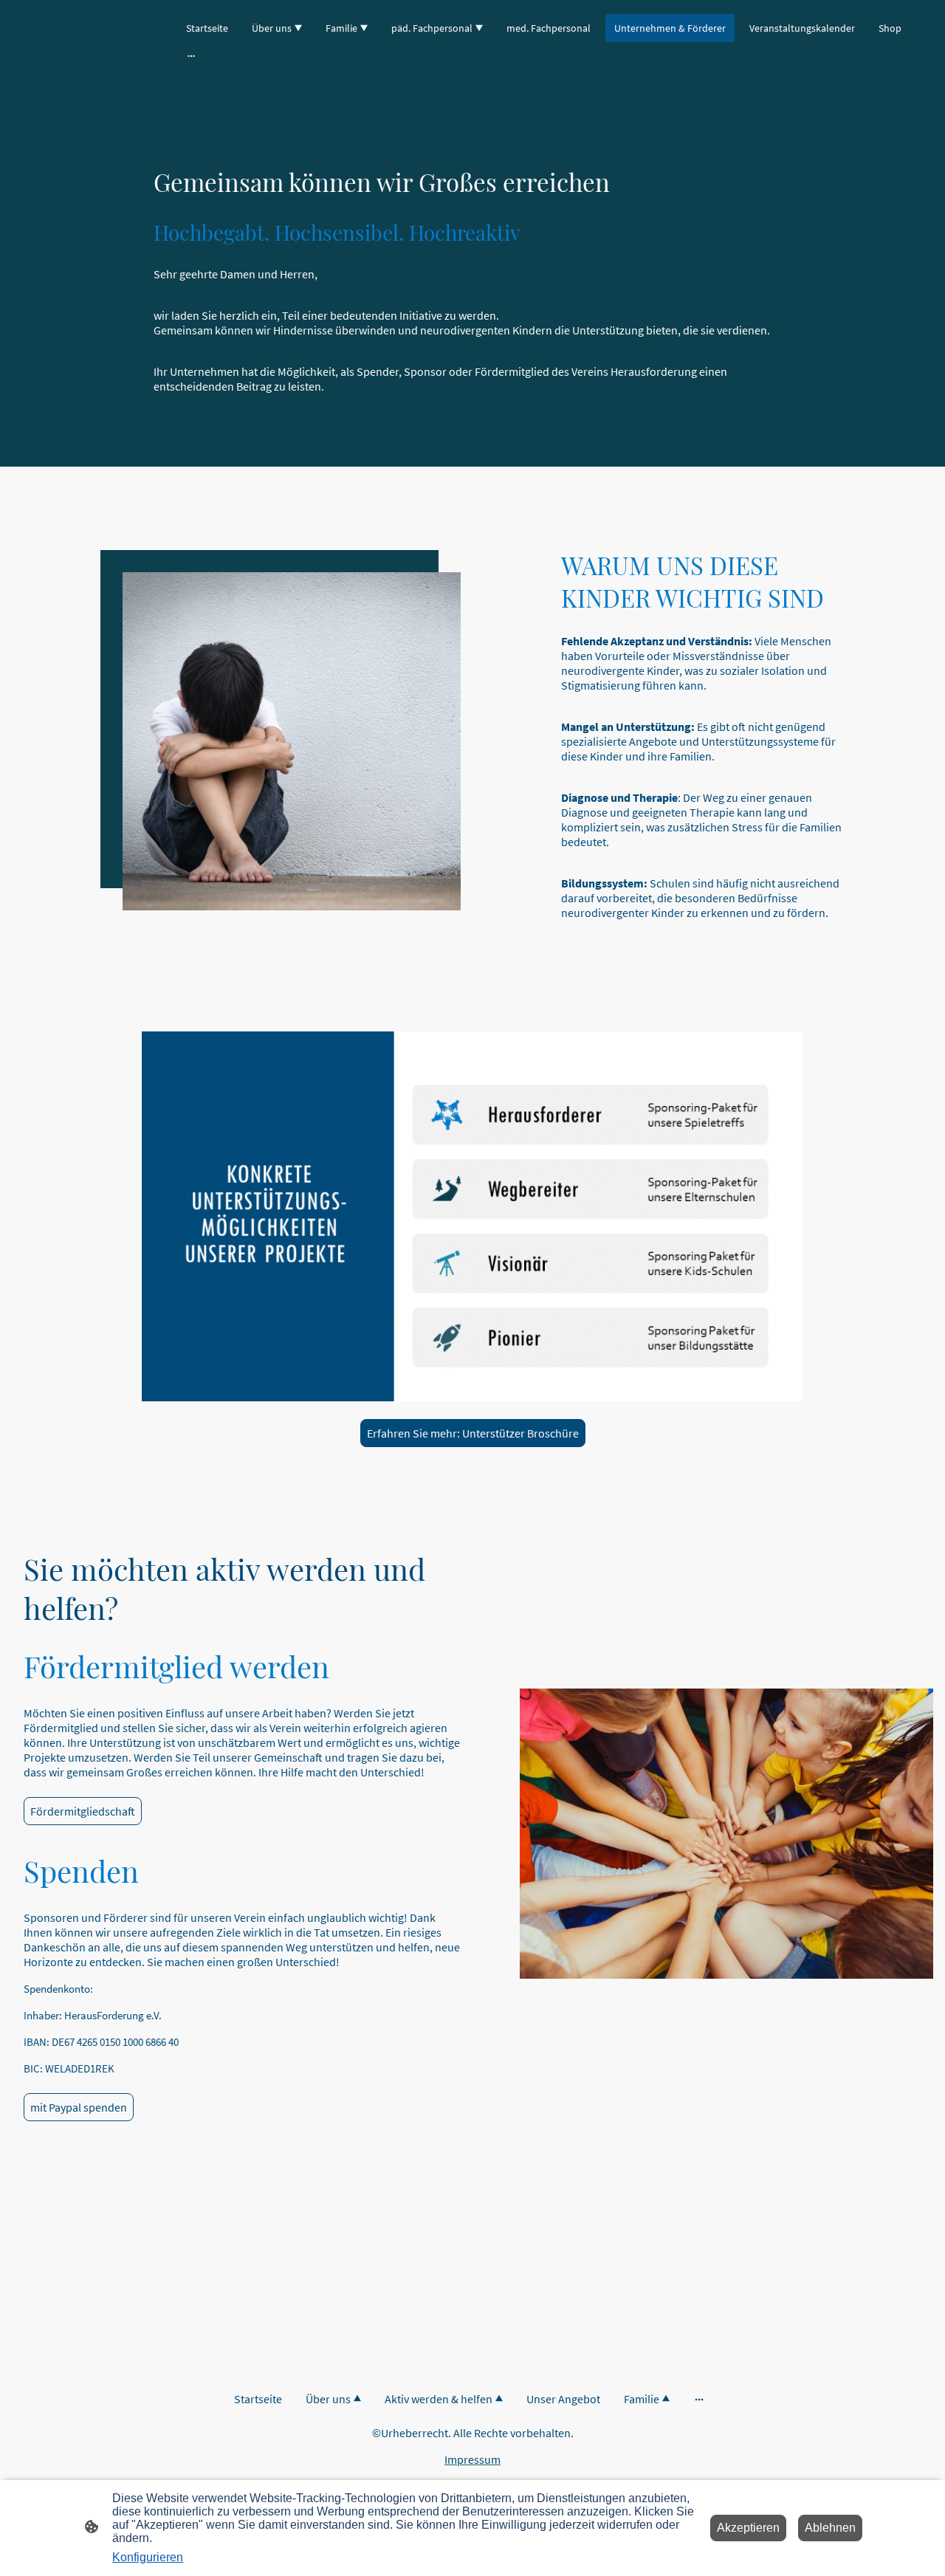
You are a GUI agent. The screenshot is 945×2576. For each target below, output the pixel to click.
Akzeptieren (748, 2528)
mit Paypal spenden (79, 2107)
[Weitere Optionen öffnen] (191, 55)
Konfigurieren (148, 2557)
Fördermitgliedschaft (83, 1811)
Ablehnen (830, 2528)
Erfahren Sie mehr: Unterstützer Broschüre (473, 1433)
